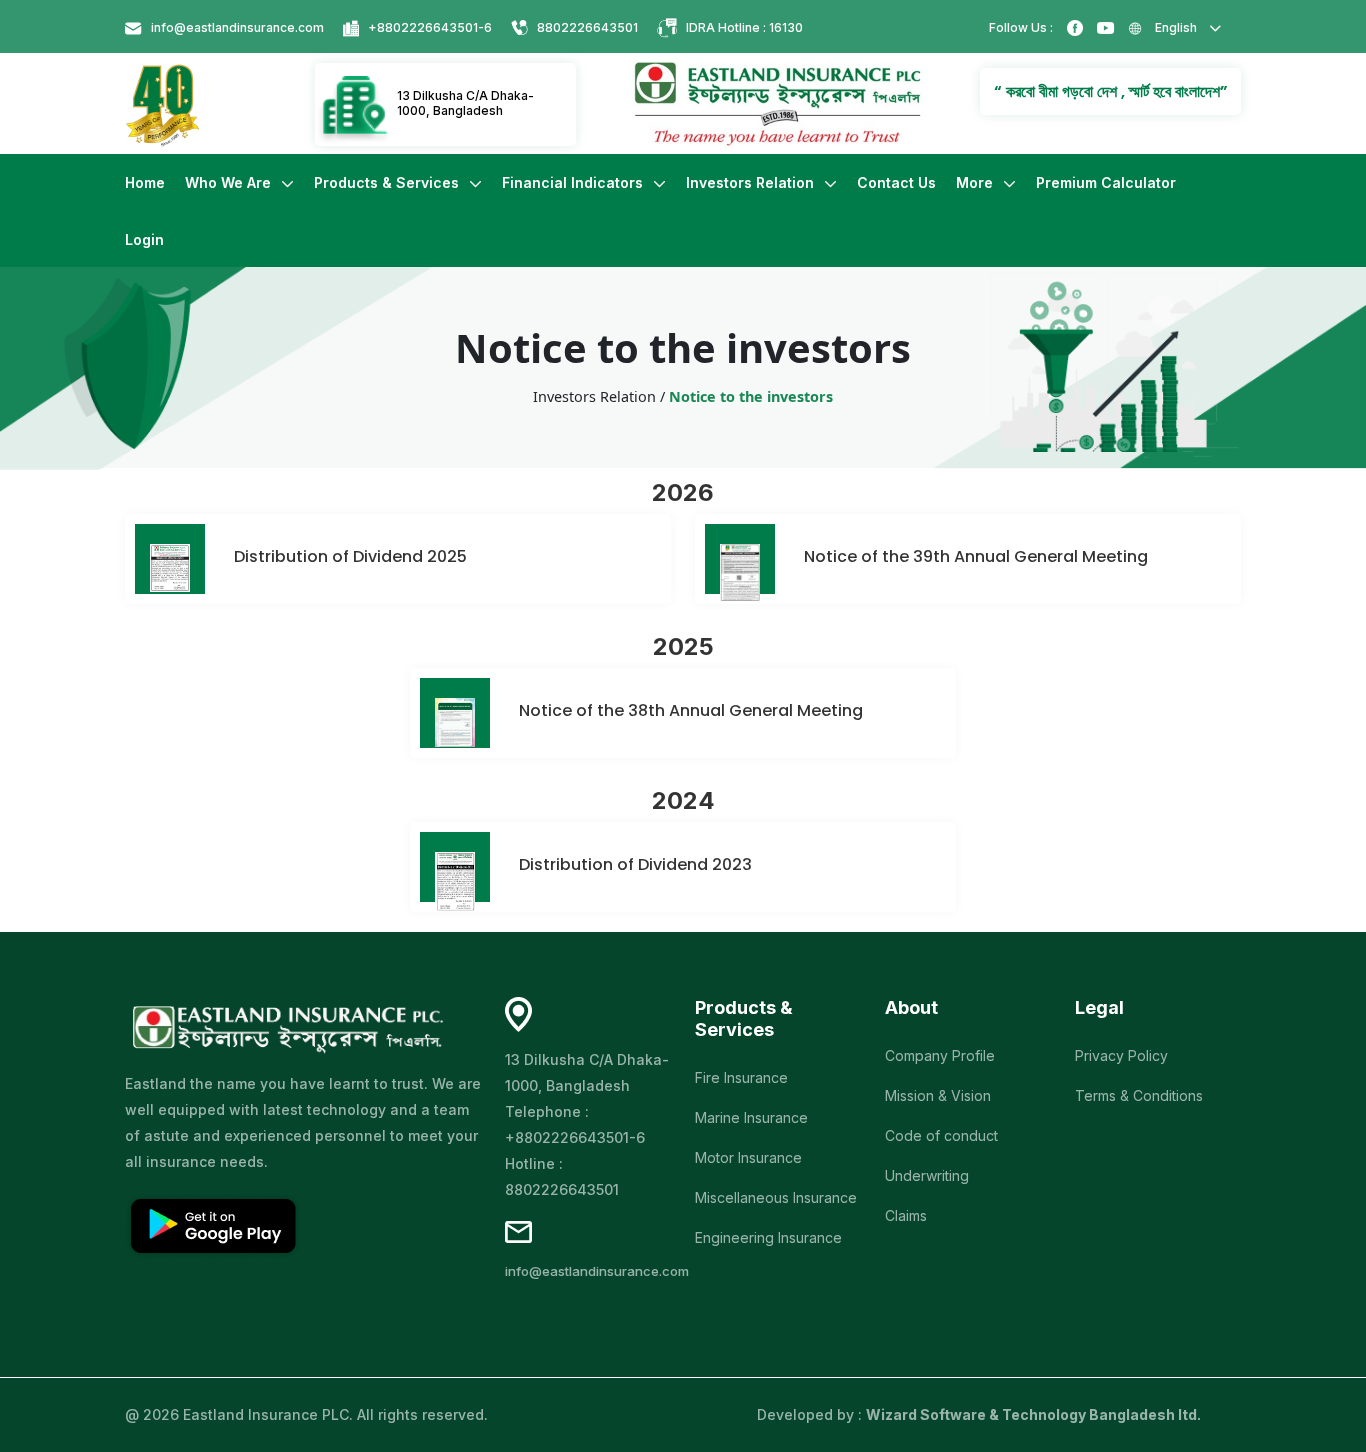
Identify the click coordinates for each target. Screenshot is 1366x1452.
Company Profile (940, 1055)
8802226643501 (587, 27)
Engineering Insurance (768, 1237)
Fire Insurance (741, 1077)
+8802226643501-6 (430, 27)
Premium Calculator (1106, 182)
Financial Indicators (574, 182)
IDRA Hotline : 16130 (744, 27)
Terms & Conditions (1139, 1095)
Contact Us (896, 182)
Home (145, 182)
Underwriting (927, 1175)
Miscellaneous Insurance (776, 1197)
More (976, 182)
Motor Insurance (748, 1157)
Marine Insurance (751, 1117)
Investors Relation (752, 182)
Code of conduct (941, 1135)
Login (144, 239)
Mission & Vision (938, 1095)
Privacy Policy (1121, 1055)
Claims (906, 1215)
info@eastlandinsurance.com (237, 27)
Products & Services (388, 182)
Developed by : (979, 1414)
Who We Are (230, 182)
